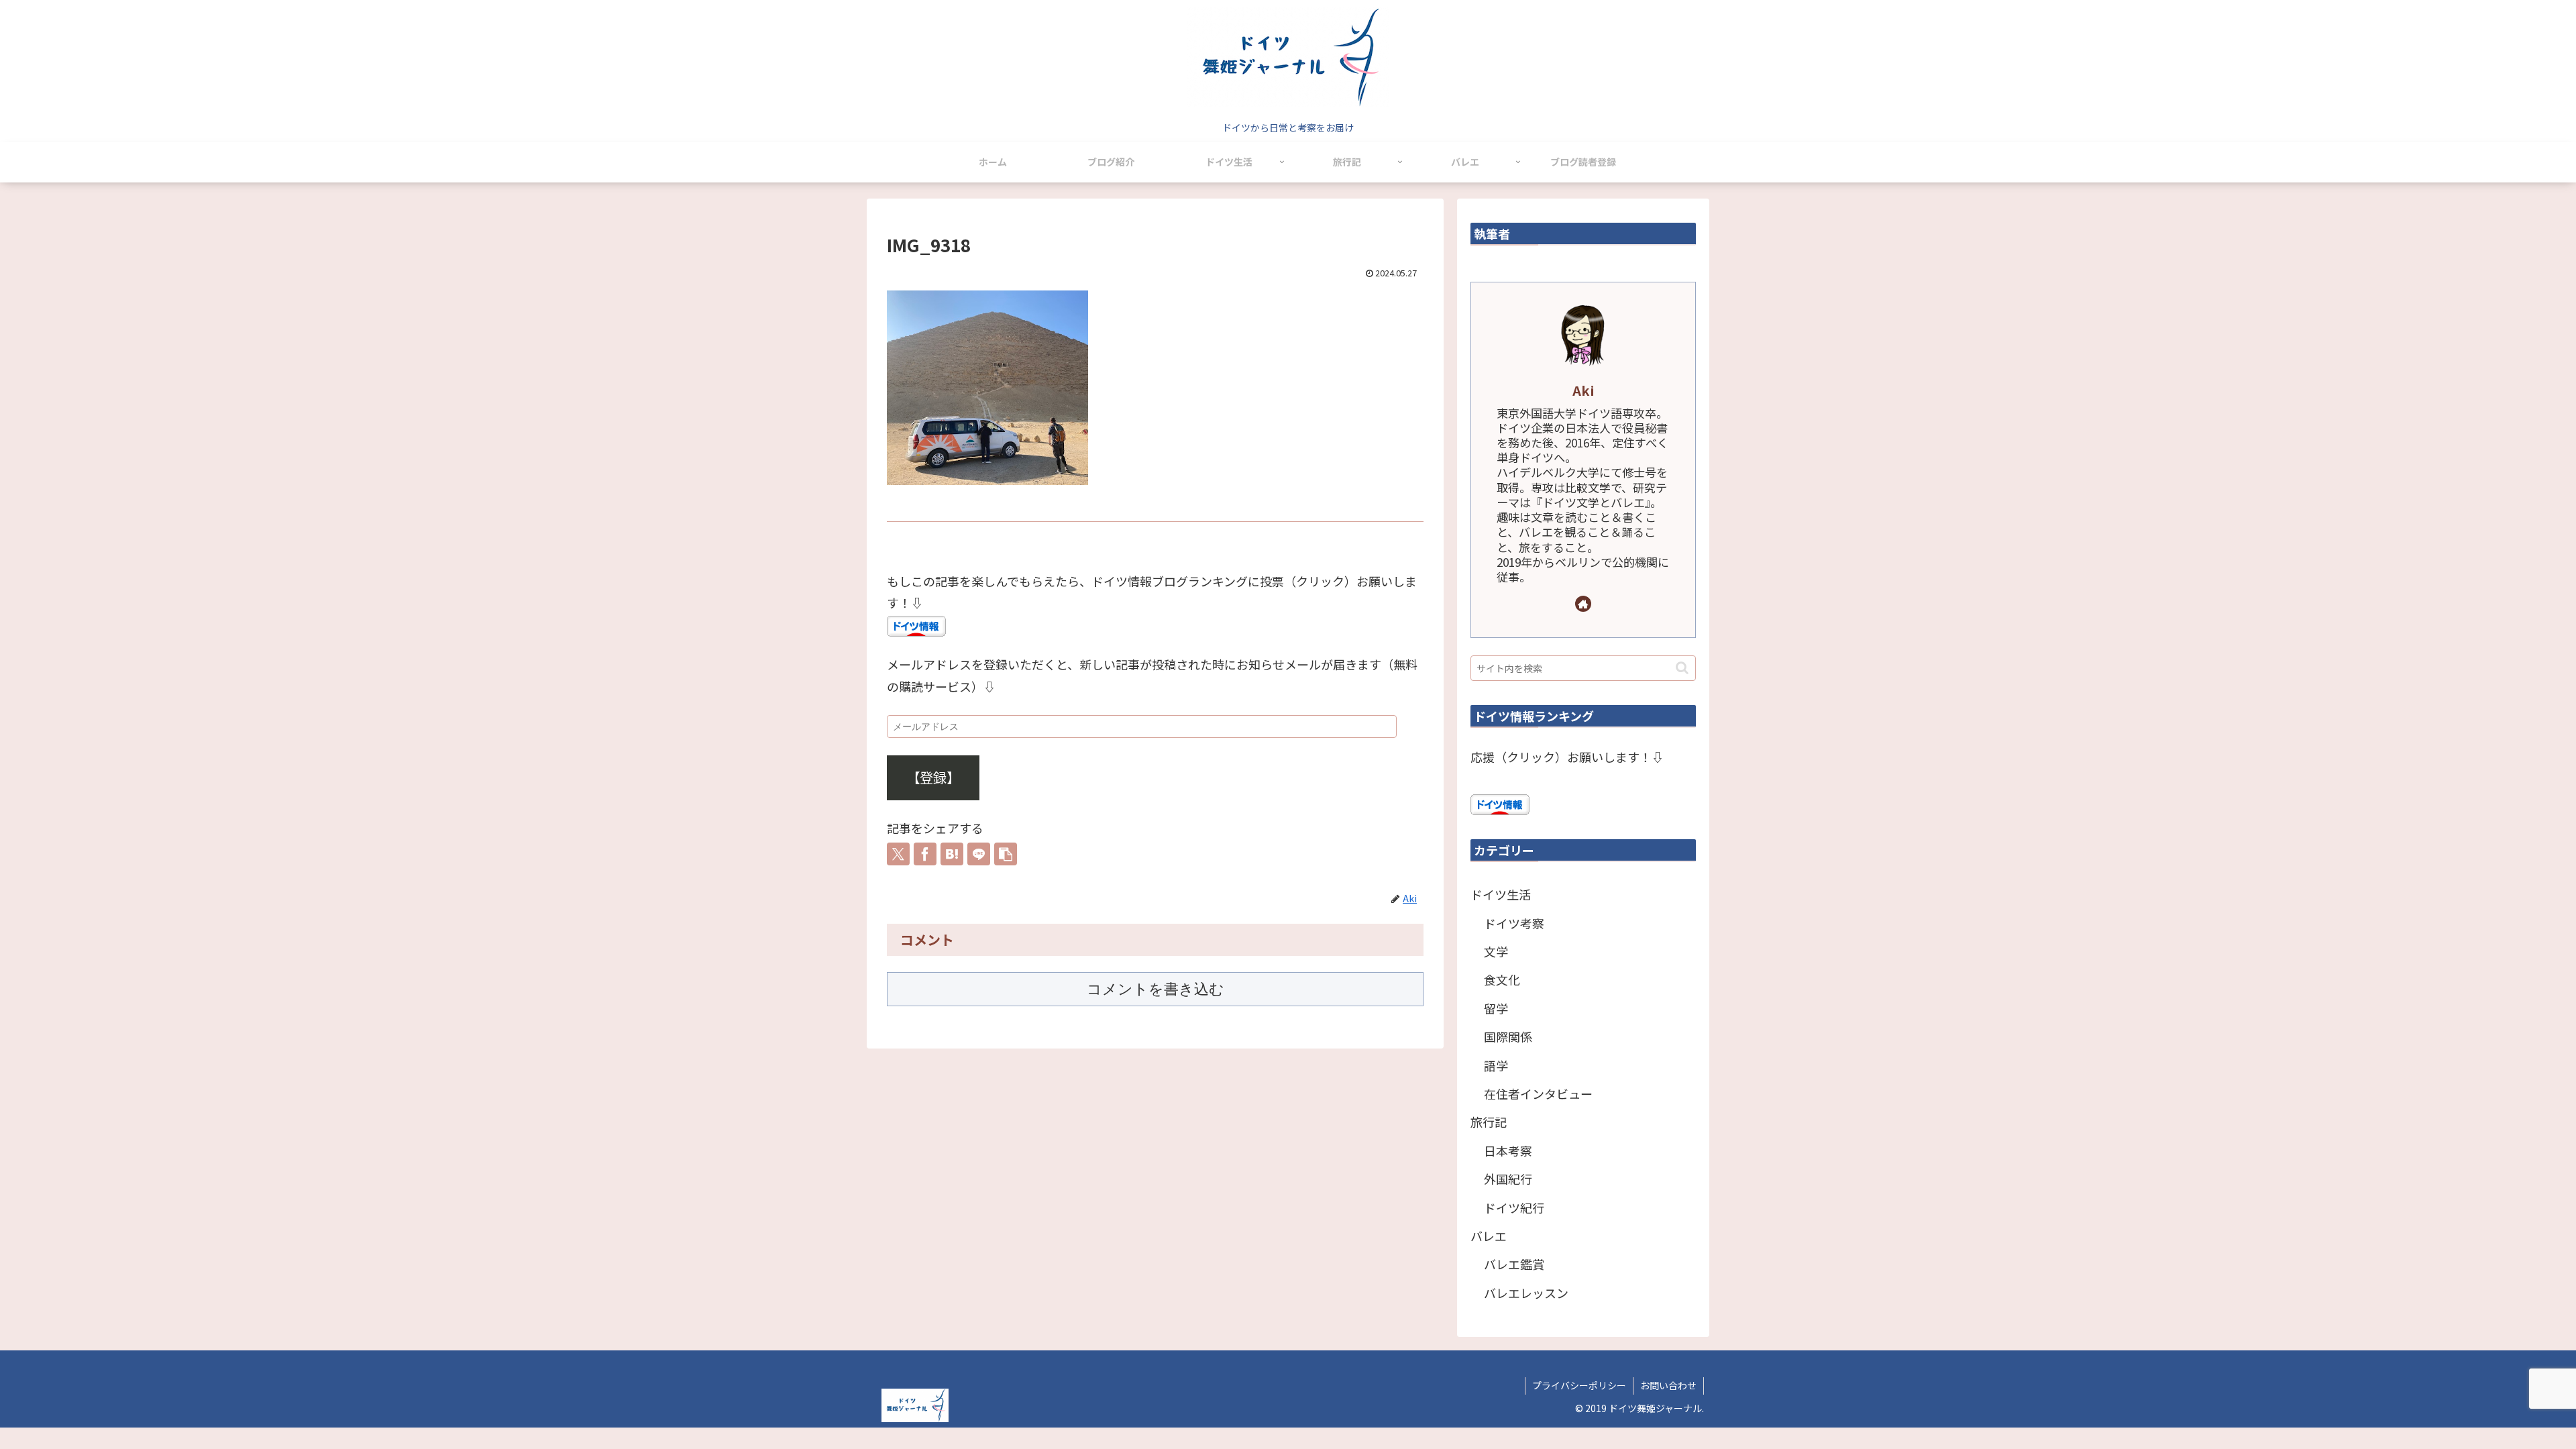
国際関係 (1508, 1036)
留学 (1496, 1008)
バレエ (1489, 1236)
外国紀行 (1508, 1179)
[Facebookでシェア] (925, 854)
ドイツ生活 (1501, 894)
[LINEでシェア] (979, 854)
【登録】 (933, 777)
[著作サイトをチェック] (1583, 604)
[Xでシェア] (898, 854)
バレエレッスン (1526, 1293)
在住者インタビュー (1538, 1093)
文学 (1496, 951)
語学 (1496, 1065)
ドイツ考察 (1514, 923)
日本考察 (1508, 1150)
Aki (1584, 390)
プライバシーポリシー (1579, 1385)
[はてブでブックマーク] (952, 854)
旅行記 (1489, 1122)
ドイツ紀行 (1514, 1207)
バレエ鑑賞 (1514, 1264)
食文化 (1502, 979)
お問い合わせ (1668, 1385)
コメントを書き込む (1156, 989)
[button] (1006, 854)
